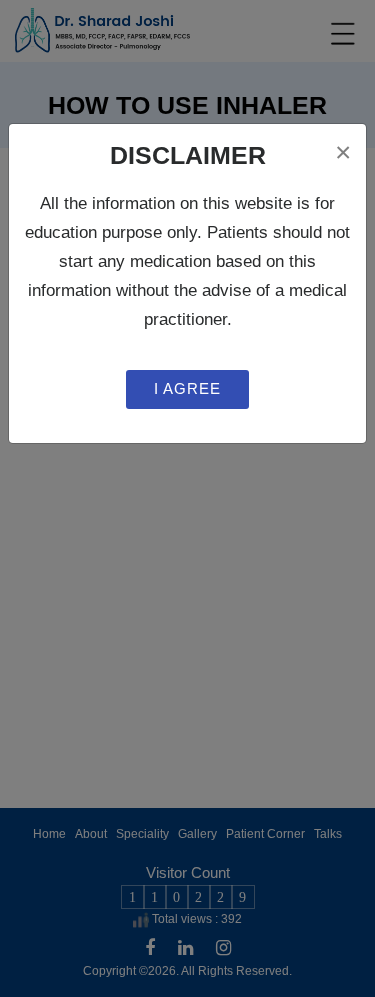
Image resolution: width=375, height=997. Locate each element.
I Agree (187, 388)
